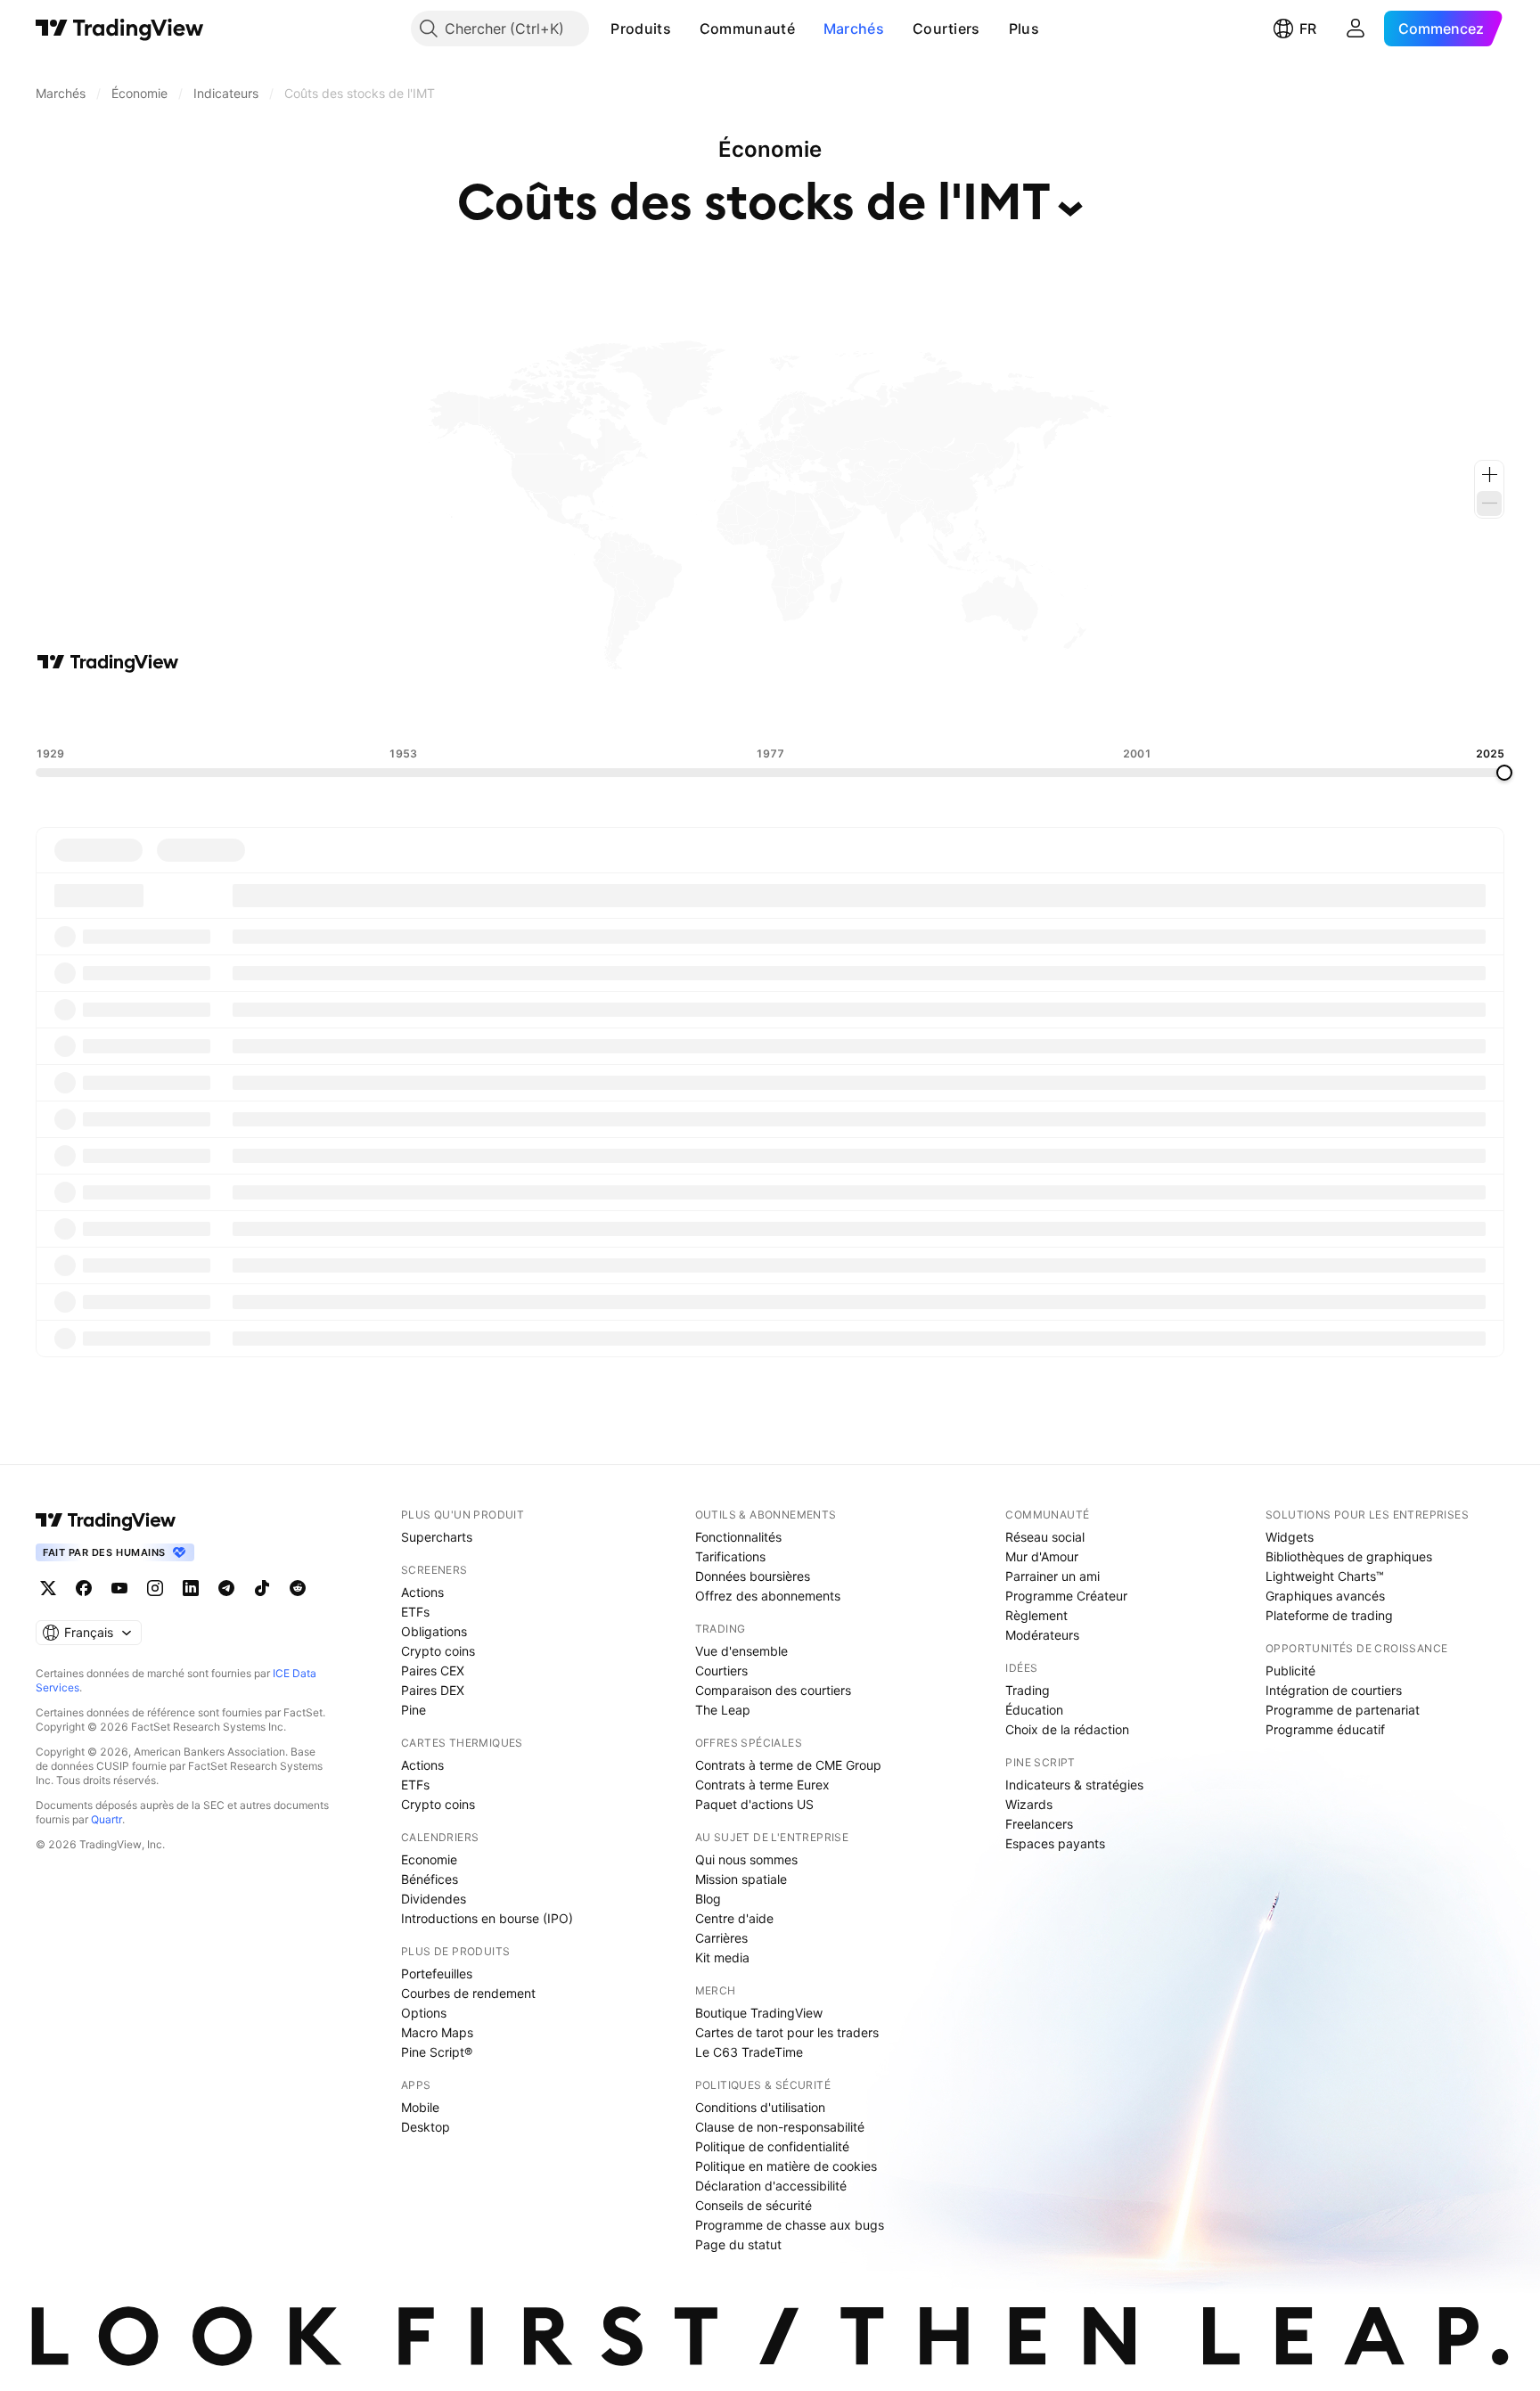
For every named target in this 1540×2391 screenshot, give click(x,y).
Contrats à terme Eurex (762, 1785)
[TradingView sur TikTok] (262, 1588)
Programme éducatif (1325, 1729)
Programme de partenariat (1343, 1710)
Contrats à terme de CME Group (788, 1765)
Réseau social (1045, 1537)
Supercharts (437, 1537)
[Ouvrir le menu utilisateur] (1356, 29)
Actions (422, 1592)
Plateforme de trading (1329, 1615)
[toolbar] (770, 710)
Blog (708, 1899)
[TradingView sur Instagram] (155, 1588)
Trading (1028, 1690)
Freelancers (1039, 1824)
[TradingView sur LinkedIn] (191, 1588)
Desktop (426, 2127)
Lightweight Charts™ (1325, 1576)
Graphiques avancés (1325, 1596)
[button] (684, 29)
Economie (429, 1859)
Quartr (106, 1819)
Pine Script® (437, 2052)
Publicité (1290, 1670)
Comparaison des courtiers (773, 1690)
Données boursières (753, 1576)
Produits (640, 29)
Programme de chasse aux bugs (790, 2225)
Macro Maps (437, 2032)
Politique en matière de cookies (786, 2166)
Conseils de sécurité (754, 2205)
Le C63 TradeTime (749, 2052)
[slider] (1504, 773)
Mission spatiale (741, 1879)
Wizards (1029, 1804)
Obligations (434, 1631)
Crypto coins (438, 1651)
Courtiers (946, 29)
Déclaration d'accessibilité (771, 2186)
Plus (1024, 29)
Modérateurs (1042, 1635)
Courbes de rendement (468, 1993)
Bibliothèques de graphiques (1349, 1556)
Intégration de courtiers (1334, 1690)
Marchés (854, 29)
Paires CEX (433, 1670)
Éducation (1034, 1710)
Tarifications (730, 1556)
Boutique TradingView (759, 2013)
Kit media (722, 1957)
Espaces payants (1055, 1843)
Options (424, 2013)
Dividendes (434, 1899)
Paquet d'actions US (754, 1804)
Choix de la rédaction (1067, 1729)
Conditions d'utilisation (760, 2107)
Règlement (1036, 1615)
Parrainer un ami (1053, 1576)
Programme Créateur (1066, 1596)
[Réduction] (1489, 504)
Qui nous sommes (746, 1859)
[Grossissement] (1489, 475)
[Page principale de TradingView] (120, 29)
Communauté (747, 29)
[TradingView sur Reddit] (298, 1588)
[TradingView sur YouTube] (119, 1588)
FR (1308, 29)
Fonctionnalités (738, 1537)
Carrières (721, 1938)
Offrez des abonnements (768, 1596)
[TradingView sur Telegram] (226, 1588)
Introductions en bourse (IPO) (487, 1918)
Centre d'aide (734, 1918)
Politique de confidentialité (772, 2146)
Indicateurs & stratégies (1074, 1785)
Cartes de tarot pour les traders (787, 2032)
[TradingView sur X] (48, 1588)
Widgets (1290, 1537)
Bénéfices (430, 1879)
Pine (414, 1710)
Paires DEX (433, 1690)
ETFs (415, 1612)
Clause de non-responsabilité (780, 2127)
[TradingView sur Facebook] (84, 1588)
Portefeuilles (437, 1973)
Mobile (420, 2107)
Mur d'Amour (1042, 1556)
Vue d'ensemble (741, 1651)
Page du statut (738, 2244)
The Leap (723, 1710)
